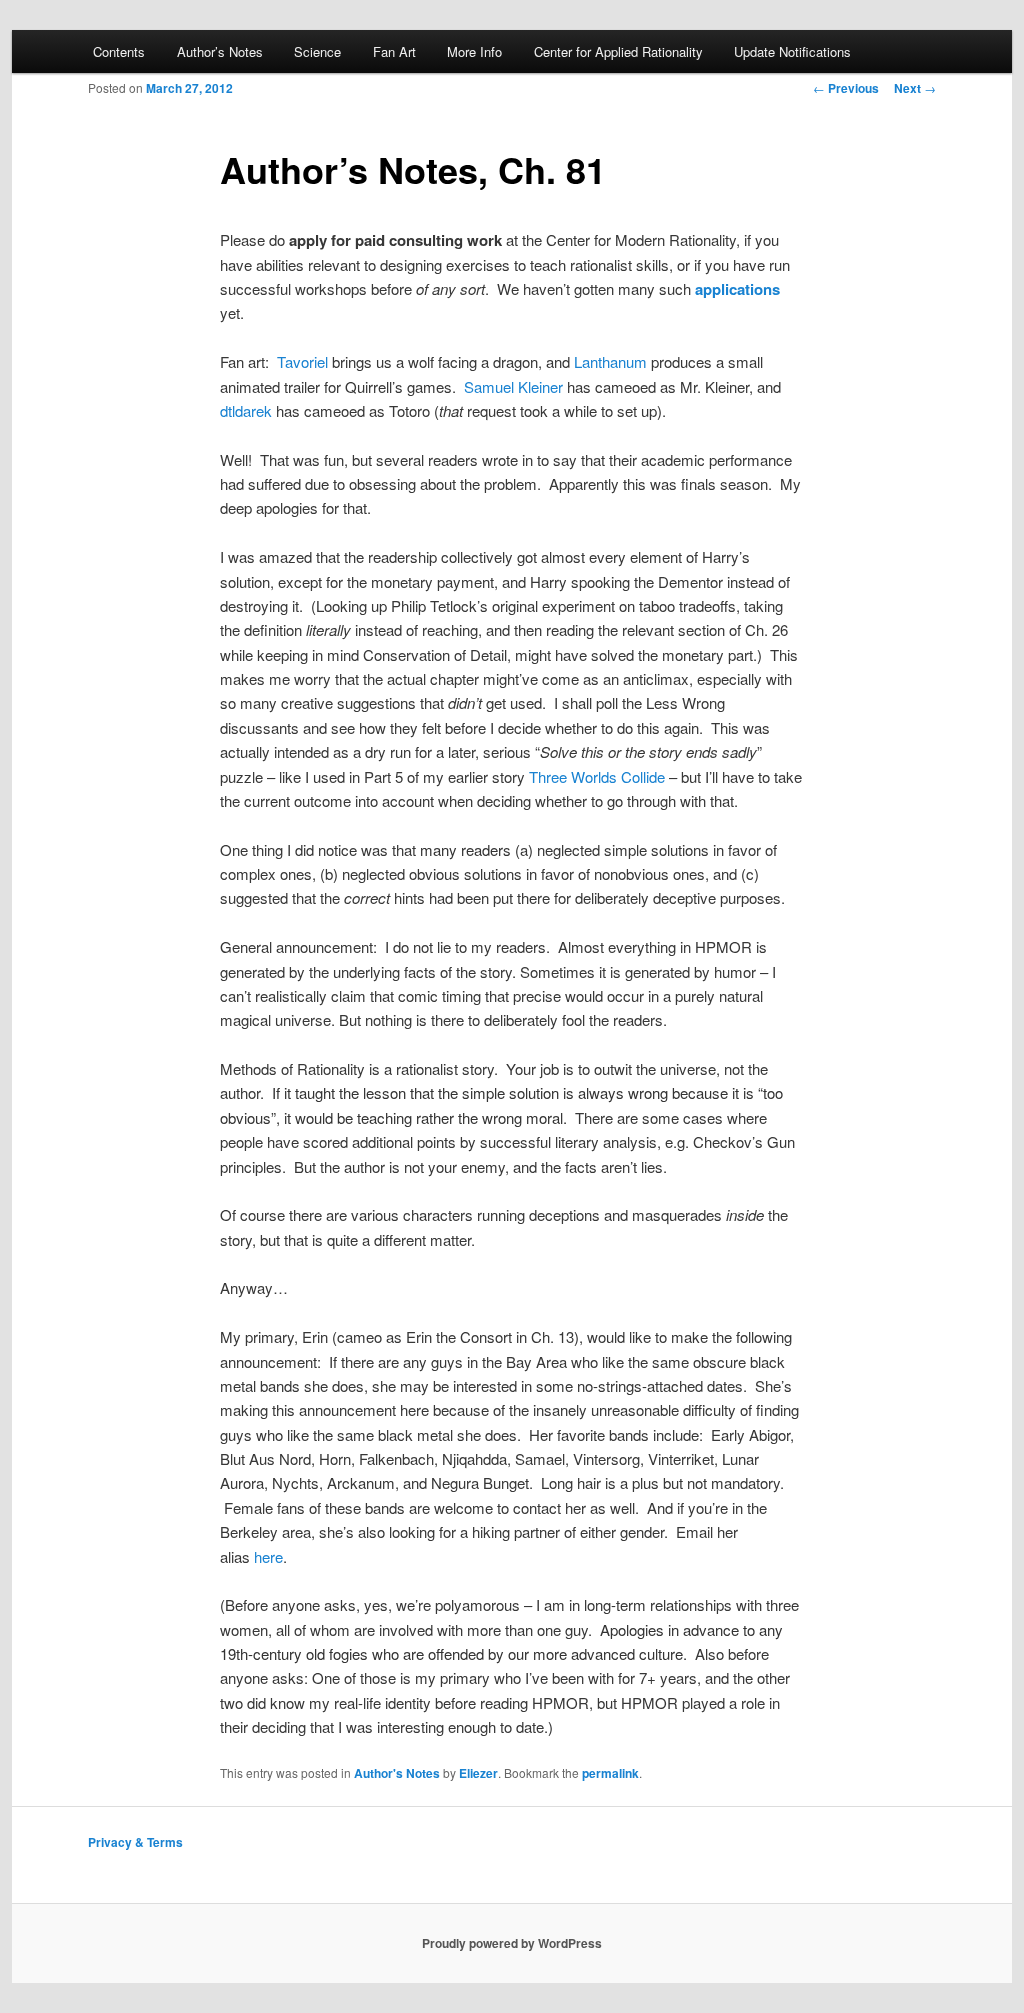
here (268, 1556)
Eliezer (478, 1773)
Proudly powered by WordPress (512, 1943)
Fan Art (394, 51)
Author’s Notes (220, 51)
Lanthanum (610, 361)
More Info (474, 51)
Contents (119, 51)
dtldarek (246, 410)
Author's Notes (397, 1773)
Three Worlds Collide (597, 776)
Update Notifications (792, 51)
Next (915, 88)
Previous (846, 88)
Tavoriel (304, 361)
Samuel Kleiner (513, 386)
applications (737, 289)
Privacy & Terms (135, 1842)
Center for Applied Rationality (618, 51)
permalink (610, 1773)
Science (317, 51)
